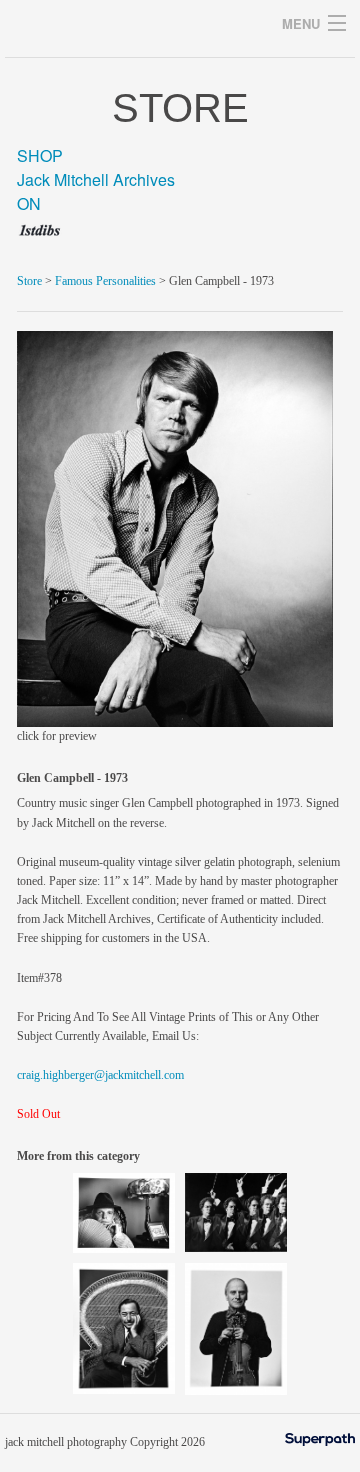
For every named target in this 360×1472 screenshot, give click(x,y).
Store (29, 281)
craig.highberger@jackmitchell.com (100, 1075)
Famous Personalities (105, 281)
